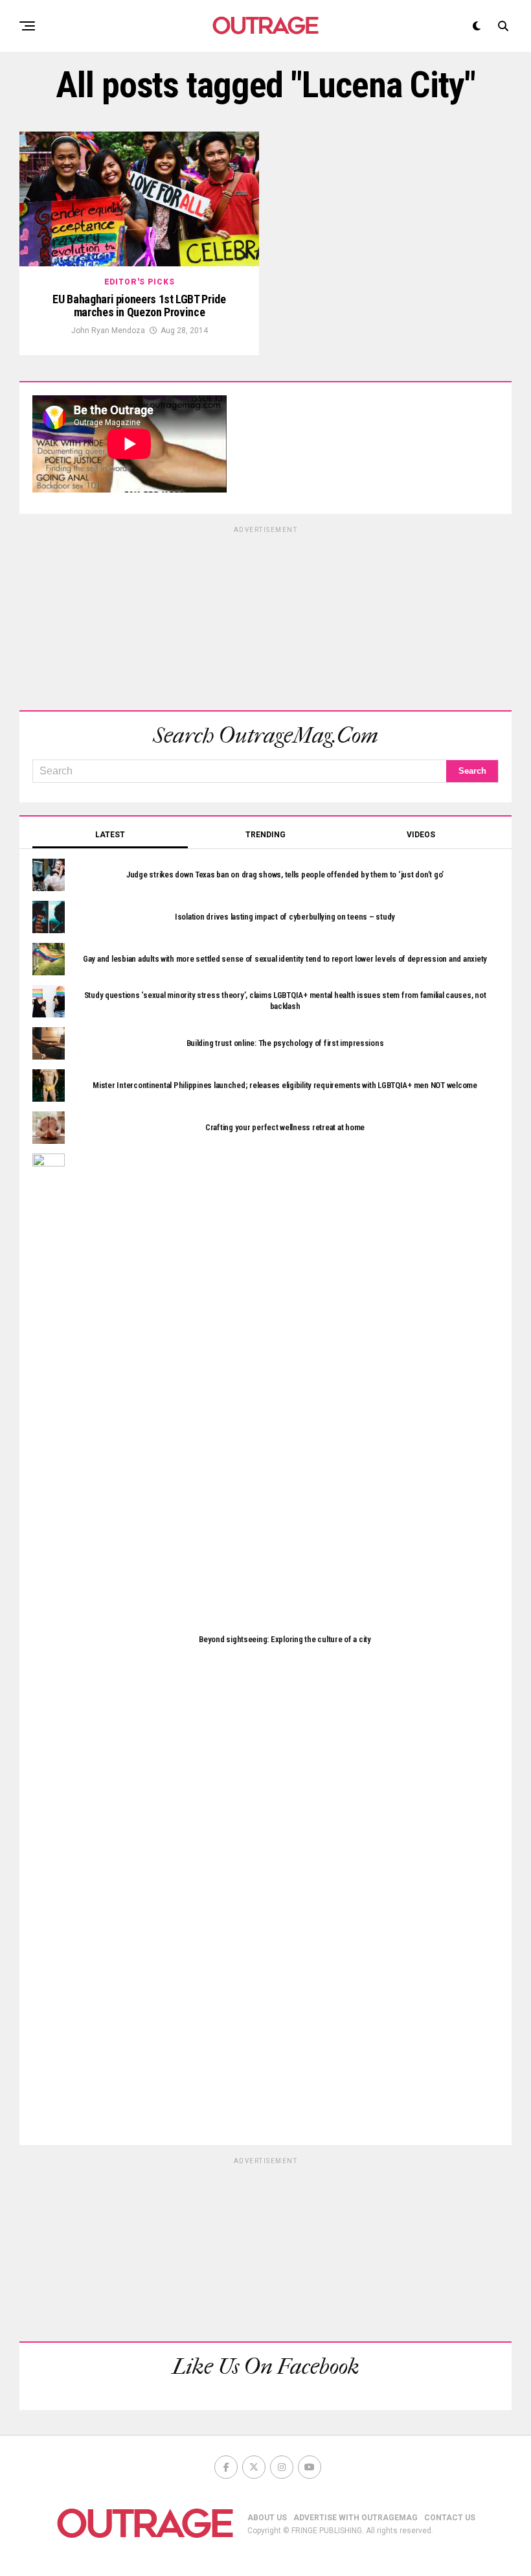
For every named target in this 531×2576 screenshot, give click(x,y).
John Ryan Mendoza (108, 331)
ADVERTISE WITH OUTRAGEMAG (356, 2518)
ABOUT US (267, 2518)
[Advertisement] (265, 616)
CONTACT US (450, 2518)
